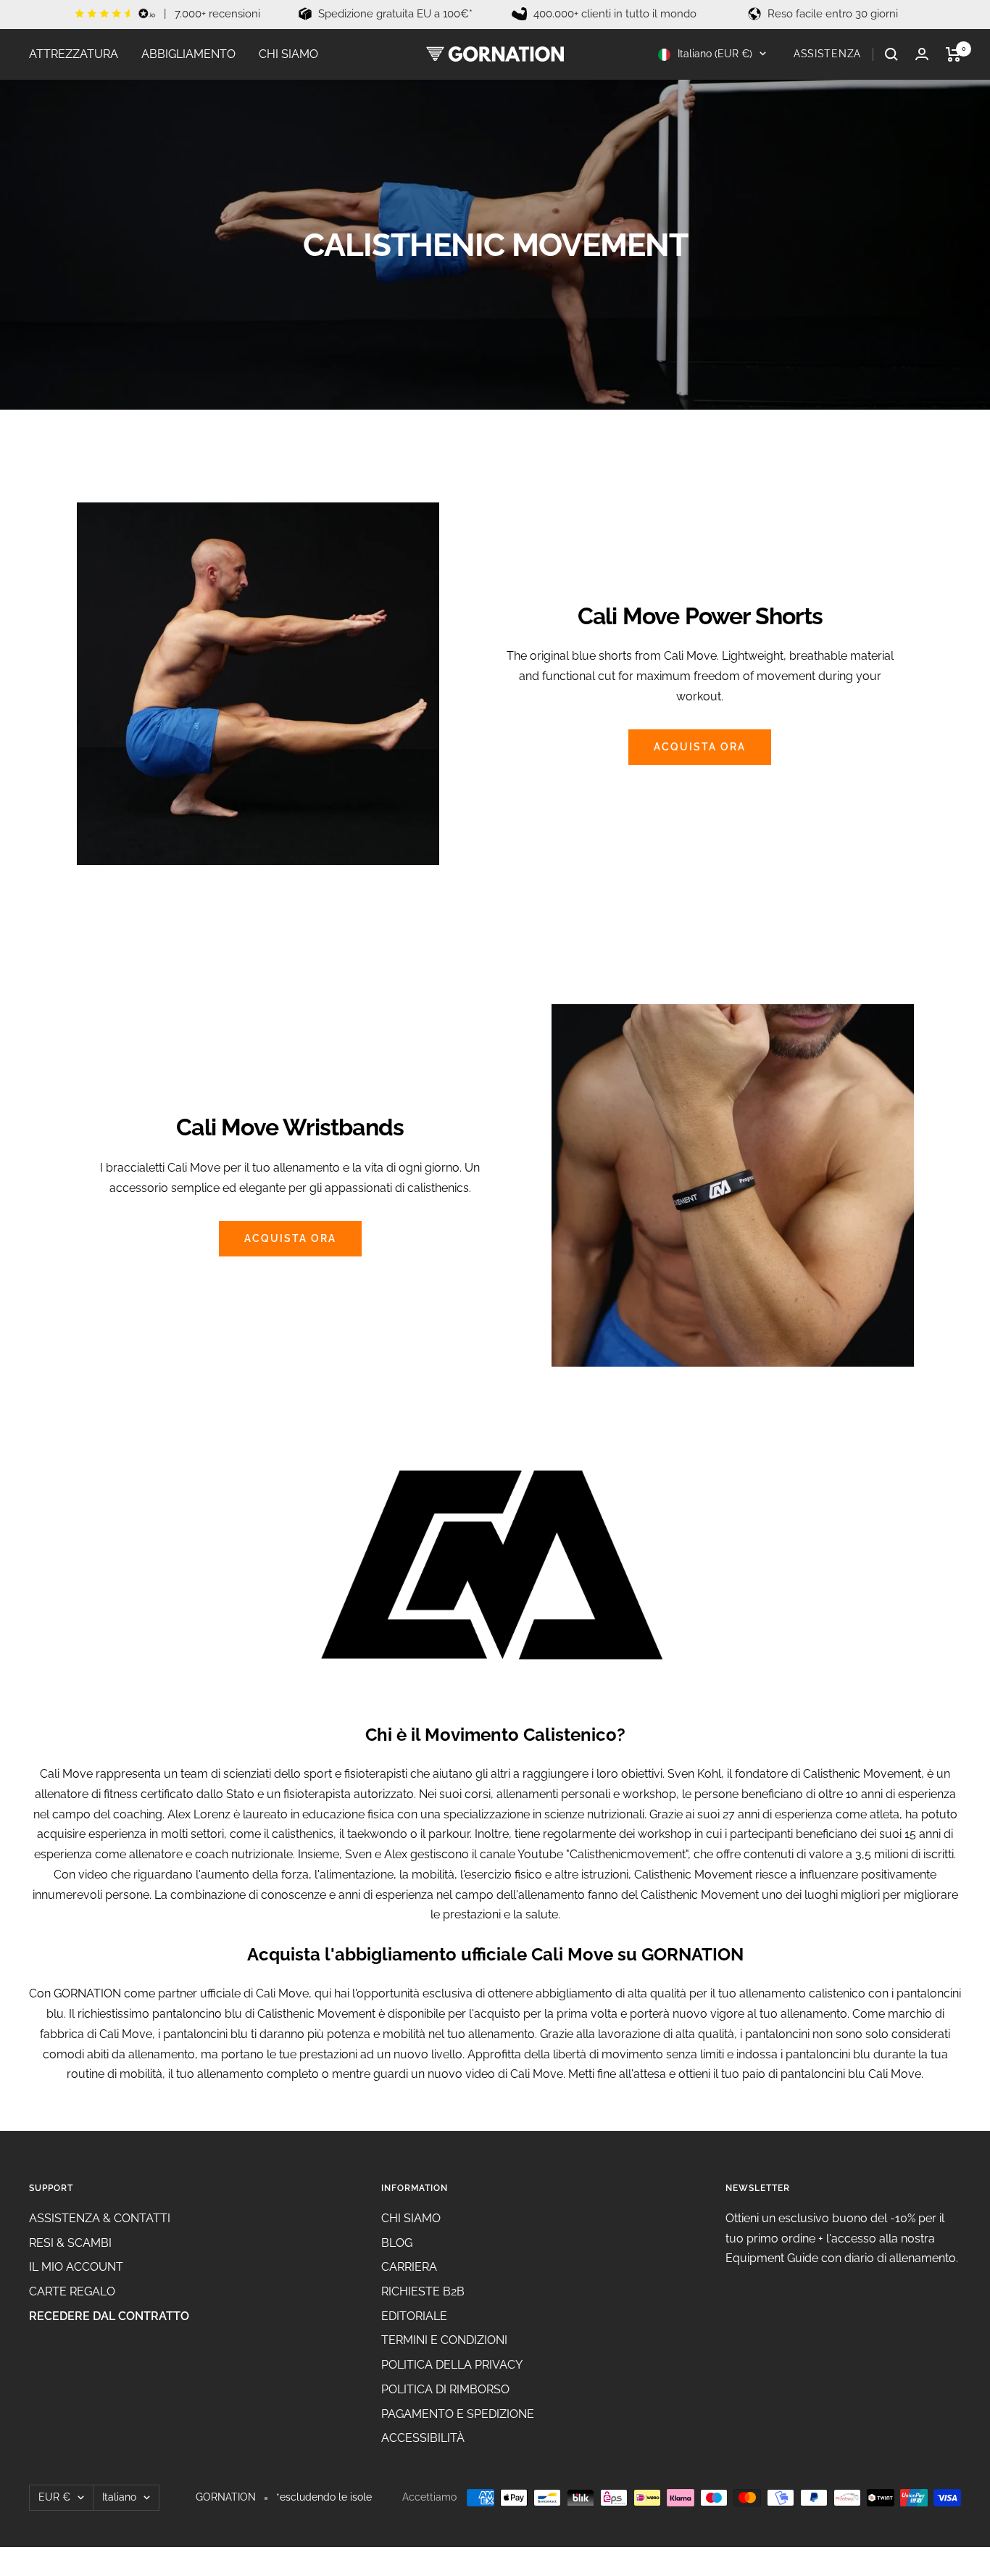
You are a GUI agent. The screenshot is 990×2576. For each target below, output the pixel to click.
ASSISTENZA (827, 54)
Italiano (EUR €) (714, 54)
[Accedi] (922, 54)
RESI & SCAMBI (70, 2243)
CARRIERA (409, 2267)
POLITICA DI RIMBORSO (445, 2389)
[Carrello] (953, 54)
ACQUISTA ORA (700, 747)
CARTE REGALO (72, 2291)
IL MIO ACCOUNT (76, 2267)
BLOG (397, 2243)
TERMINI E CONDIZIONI (444, 2340)
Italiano (119, 2497)
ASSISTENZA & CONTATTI (100, 2218)
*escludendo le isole (324, 2497)
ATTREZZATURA (74, 54)
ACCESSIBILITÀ (423, 2438)
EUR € (54, 2497)
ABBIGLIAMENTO (188, 54)
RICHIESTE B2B (423, 2291)
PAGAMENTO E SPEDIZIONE (458, 2414)
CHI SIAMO (288, 54)
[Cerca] (891, 54)
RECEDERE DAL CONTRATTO (109, 2316)
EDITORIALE (414, 2316)
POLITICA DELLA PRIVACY (452, 2365)
